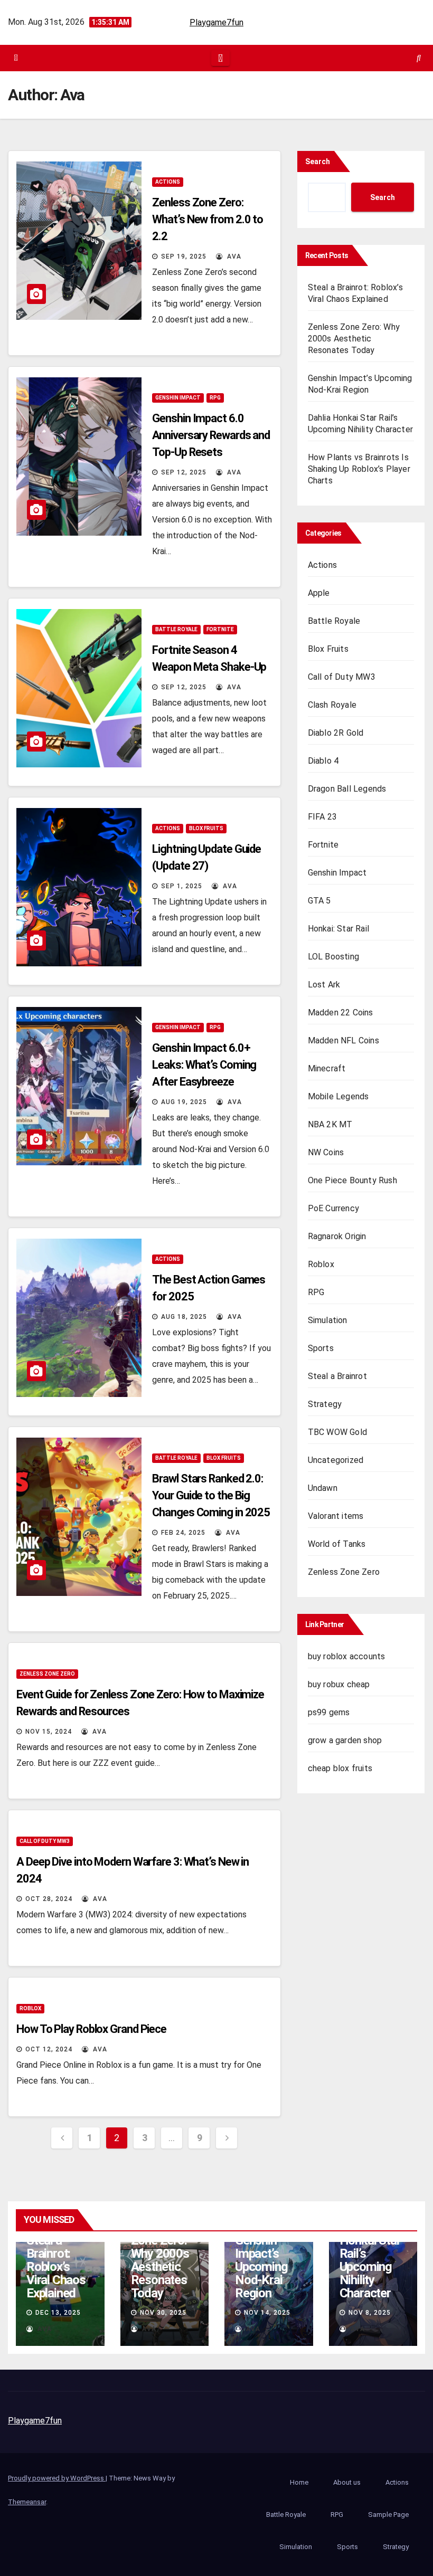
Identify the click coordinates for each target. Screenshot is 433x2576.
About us (347, 2482)
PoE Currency (333, 1208)
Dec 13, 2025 (58, 2313)
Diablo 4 (323, 761)
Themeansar (27, 2502)
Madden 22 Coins (341, 1013)
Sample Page (388, 2515)
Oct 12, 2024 (49, 2049)
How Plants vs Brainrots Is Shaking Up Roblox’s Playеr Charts (359, 469)
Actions (168, 182)
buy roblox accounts (347, 1656)
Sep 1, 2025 (182, 886)
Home (299, 2482)
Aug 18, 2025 (184, 1317)
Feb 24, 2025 (183, 1533)
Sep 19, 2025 (184, 256)
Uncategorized (336, 1460)
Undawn (323, 1488)
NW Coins (326, 1152)
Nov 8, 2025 (370, 2313)
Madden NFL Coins (343, 1040)
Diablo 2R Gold (336, 733)
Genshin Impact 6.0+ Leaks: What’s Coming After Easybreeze (204, 1065)
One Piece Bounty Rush (352, 1180)
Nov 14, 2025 (267, 2313)
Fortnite (220, 629)
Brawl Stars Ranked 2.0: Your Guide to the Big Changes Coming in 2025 (211, 1495)
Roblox (30, 2008)
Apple (319, 593)
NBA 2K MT (330, 1124)
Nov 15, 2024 (49, 1732)
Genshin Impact (178, 398)
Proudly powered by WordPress (57, 2478)
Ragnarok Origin (337, 1236)
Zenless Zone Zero (47, 1674)
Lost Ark (324, 985)
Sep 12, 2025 (184, 472)
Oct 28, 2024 (49, 1899)
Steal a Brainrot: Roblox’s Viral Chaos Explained (56, 2267)
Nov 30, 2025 (163, 2313)
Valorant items (336, 1516)
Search (318, 161)
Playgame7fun (216, 22)
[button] (419, 58)
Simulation (328, 1320)
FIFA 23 (322, 817)
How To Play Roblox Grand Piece (91, 2029)
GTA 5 (319, 901)
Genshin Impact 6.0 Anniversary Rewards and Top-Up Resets (211, 435)
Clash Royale (332, 705)
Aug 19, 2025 (184, 1102)
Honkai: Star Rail (338, 929)
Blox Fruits (206, 828)
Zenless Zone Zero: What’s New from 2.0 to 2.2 (208, 219)
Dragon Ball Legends (347, 789)
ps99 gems (329, 1712)
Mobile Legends (338, 1096)
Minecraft (327, 1068)
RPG (215, 398)
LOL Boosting (333, 957)
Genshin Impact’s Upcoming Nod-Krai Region (261, 2267)
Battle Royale (176, 629)
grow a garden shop (345, 1740)
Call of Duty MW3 (45, 1841)
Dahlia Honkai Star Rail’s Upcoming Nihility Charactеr (370, 2260)
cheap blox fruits (340, 1768)
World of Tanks (337, 1544)
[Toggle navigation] (220, 58)
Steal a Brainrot (337, 1376)
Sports (321, 1348)
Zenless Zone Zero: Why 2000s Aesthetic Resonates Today (354, 339)
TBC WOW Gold (337, 1432)
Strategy (325, 1404)
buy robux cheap (339, 1684)
